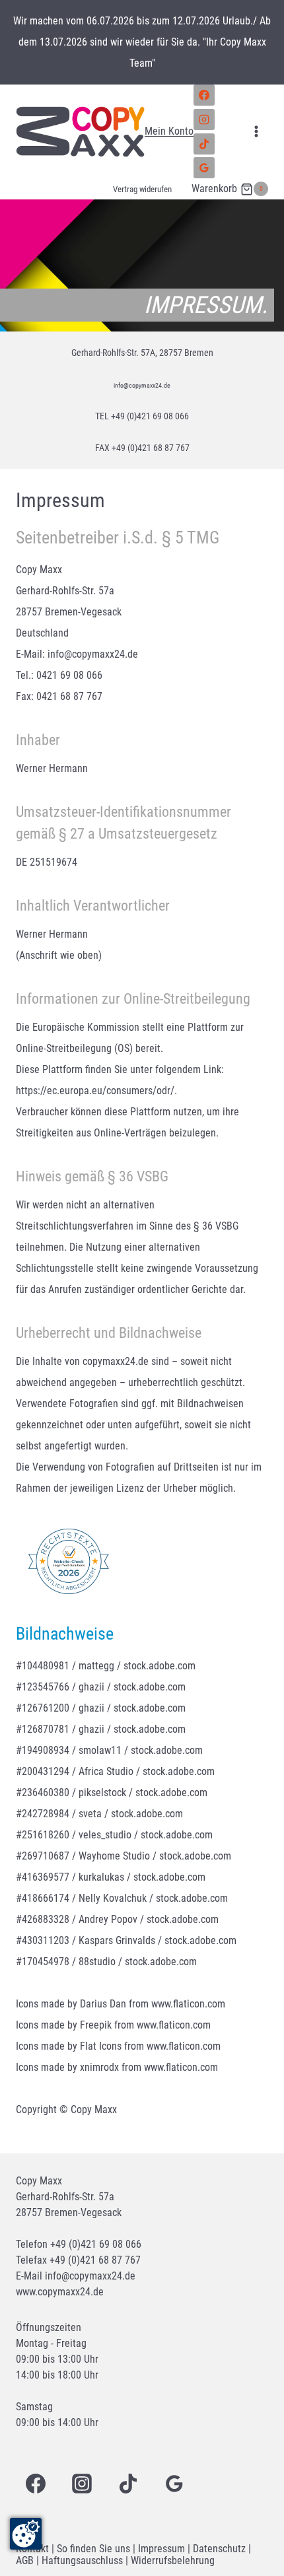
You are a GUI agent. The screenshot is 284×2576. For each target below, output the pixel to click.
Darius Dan (103, 2004)
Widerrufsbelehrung (173, 2560)
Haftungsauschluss (82, 2560)
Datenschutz (219, 2549)
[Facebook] (204, 95)
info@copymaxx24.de (142, 384)
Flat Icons (101, 2046)
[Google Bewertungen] (204, 168)
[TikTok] (204, 144)
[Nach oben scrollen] (253, 2508)
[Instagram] (204, 120)
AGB (25, 2560)
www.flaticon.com (188, 2004)
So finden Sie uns (93, 2549)
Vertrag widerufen (142, 189)
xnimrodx (99, 2067)
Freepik (96, 2025)
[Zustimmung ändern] (26, 2534)
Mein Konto (169, 131)
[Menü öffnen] (256, 132)
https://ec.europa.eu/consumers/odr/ (95, 1091)
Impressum (161, 2549)
